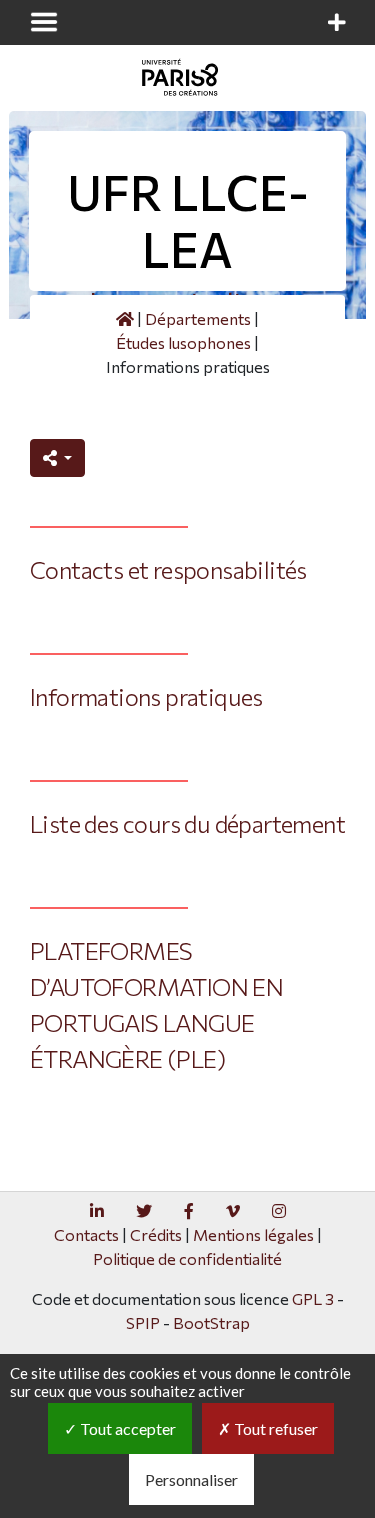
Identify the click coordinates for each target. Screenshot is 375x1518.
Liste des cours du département (187, 823)
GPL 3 (313, 1298)
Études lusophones (183, 342)
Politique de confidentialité (187, 1258)
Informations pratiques (146, 696)
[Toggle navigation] (44, 22)
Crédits (156, 1234)
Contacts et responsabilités (168, 569)
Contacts (86, 1234)
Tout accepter (126, 1428)
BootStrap (211, 1322)
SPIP (143, 1322)
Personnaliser (191, 1479)
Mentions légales (253, 1234)
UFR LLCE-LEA (188, 220)
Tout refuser (274, 1428)
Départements (198, 318)
